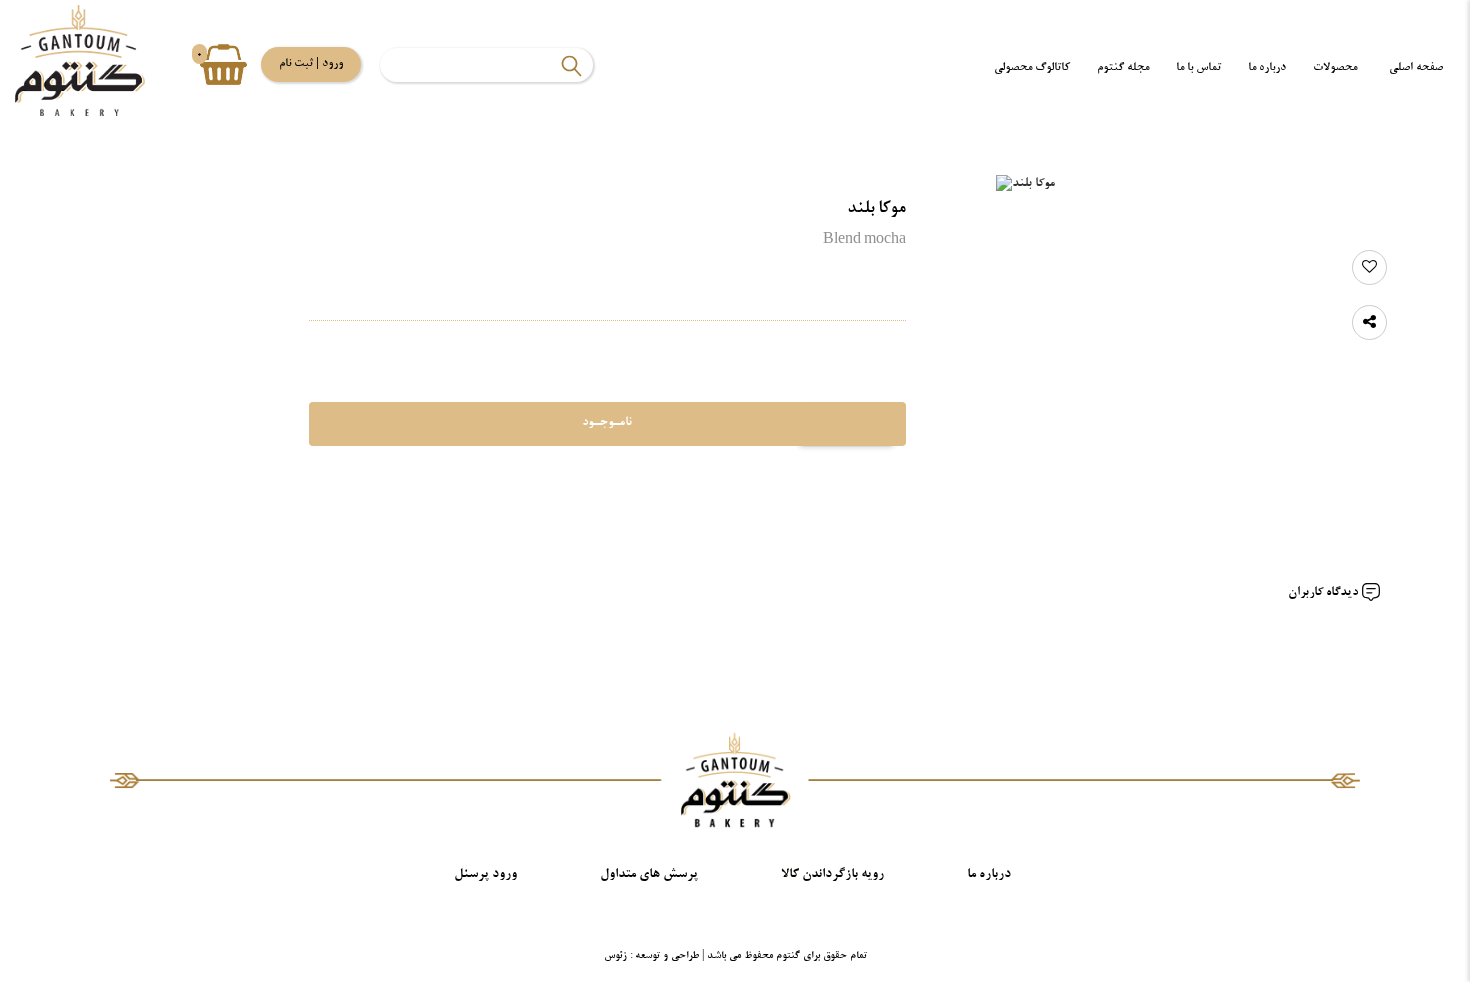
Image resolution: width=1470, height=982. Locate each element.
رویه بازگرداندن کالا (832, 874)
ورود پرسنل (485, 874)
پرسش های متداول (649, 874)
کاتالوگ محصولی (1032, 67)
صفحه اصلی (1416, 67)
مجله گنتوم (1123, 67)
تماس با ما (1198, 67)
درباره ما (1267, 67)
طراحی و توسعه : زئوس (651, 956)
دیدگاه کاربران (1324, 593)
